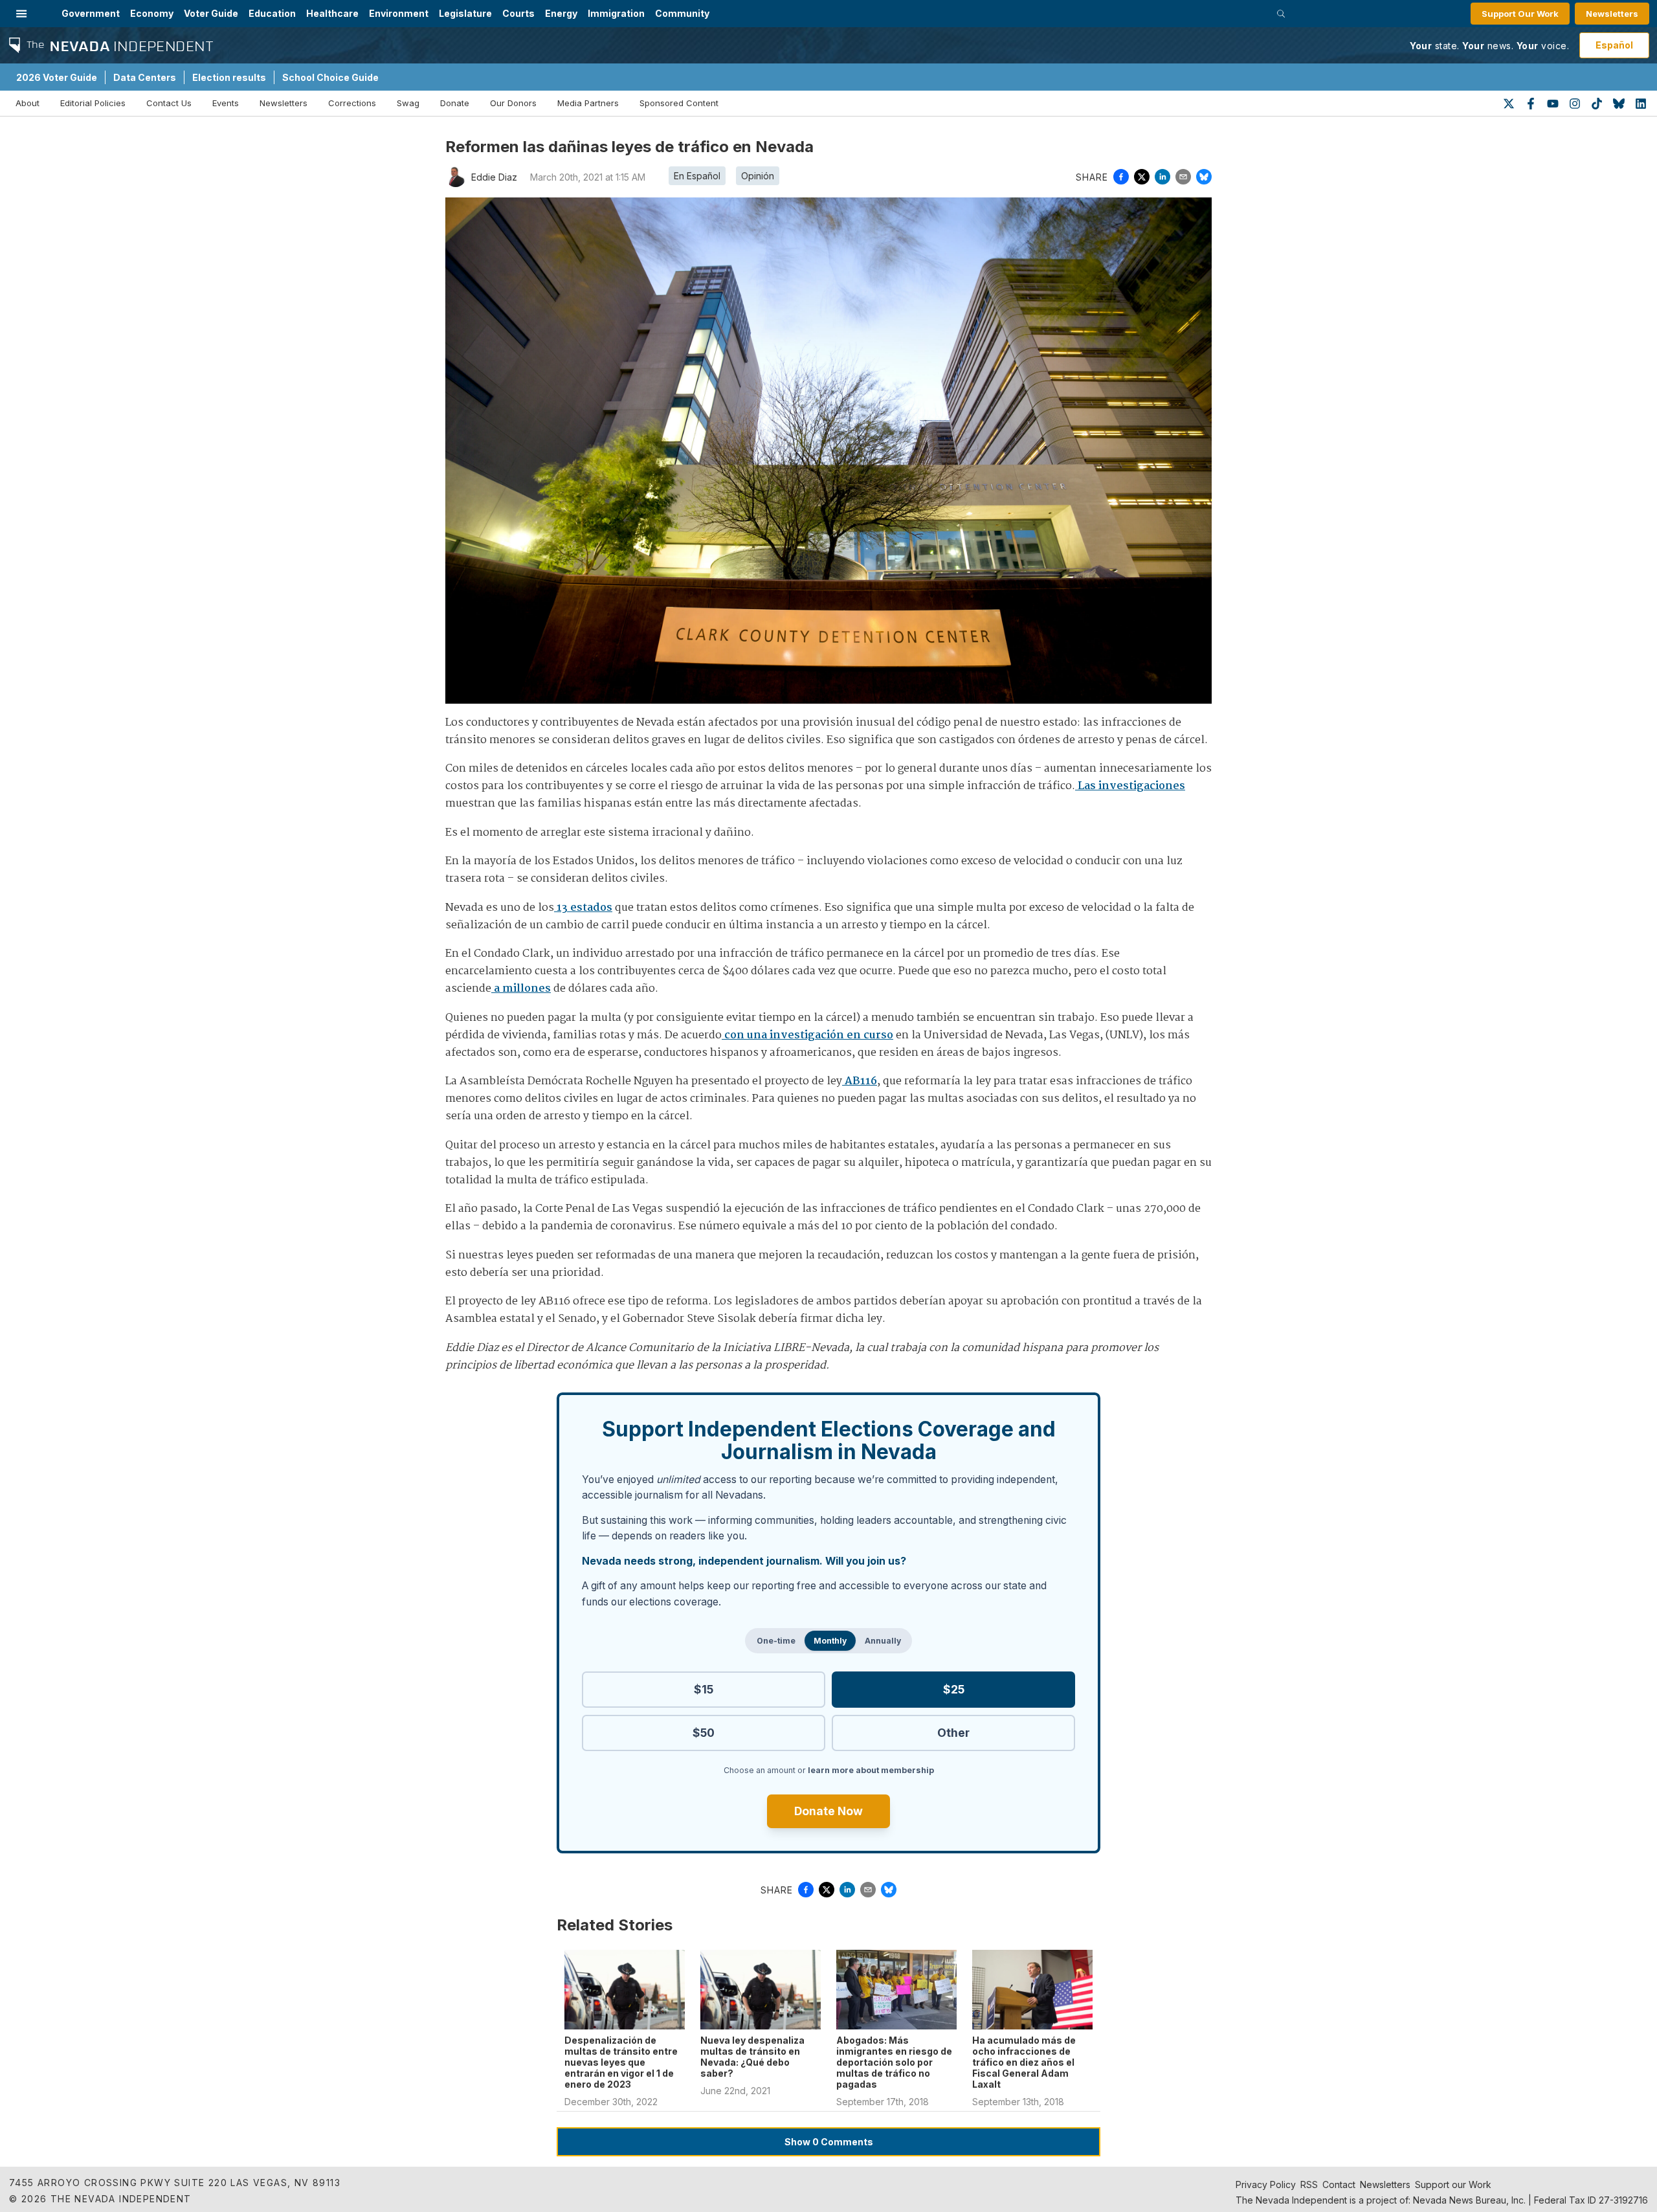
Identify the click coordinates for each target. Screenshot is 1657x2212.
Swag (408, 103)
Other (953, 1733)
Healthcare (332, 13)
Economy (152, 13)
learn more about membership (871, 1770)
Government (91, 13)
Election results (229, 77)
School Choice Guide (330, 77)
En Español (697, 176)
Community (682, 13)
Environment (399, 13)
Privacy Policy (1266, 2184)
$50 (704, 1733)
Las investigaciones (1130, 786)
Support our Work (1453, 2184)
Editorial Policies (93, 103)
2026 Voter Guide (57, 77)
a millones (521, 989)
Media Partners (588, 103)
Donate (455, 103)
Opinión (758, 176)
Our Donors (513, 103)
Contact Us (169, 103)
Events (226, 103)
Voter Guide (211, 13)
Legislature (465, 13)
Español (1614, 45)
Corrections (352, 103)
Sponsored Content (679, 103)
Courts (518, 13)
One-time (776, 1641)
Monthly (830, 1641)
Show (829, 2142)
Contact (1339, 2184)
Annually (883, 1641)
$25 (954, 1689)
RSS (1309, 2184)
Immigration (616, 13)
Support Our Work (1520, 14)
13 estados (583, 908)
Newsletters (1612, 14)
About (28, 103)
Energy (561, 13)
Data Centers (145, 77)
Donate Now (828, 1811)
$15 (704, 1689)
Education (272, 13)
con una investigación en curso (807, 1035)
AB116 (860, 1081)
